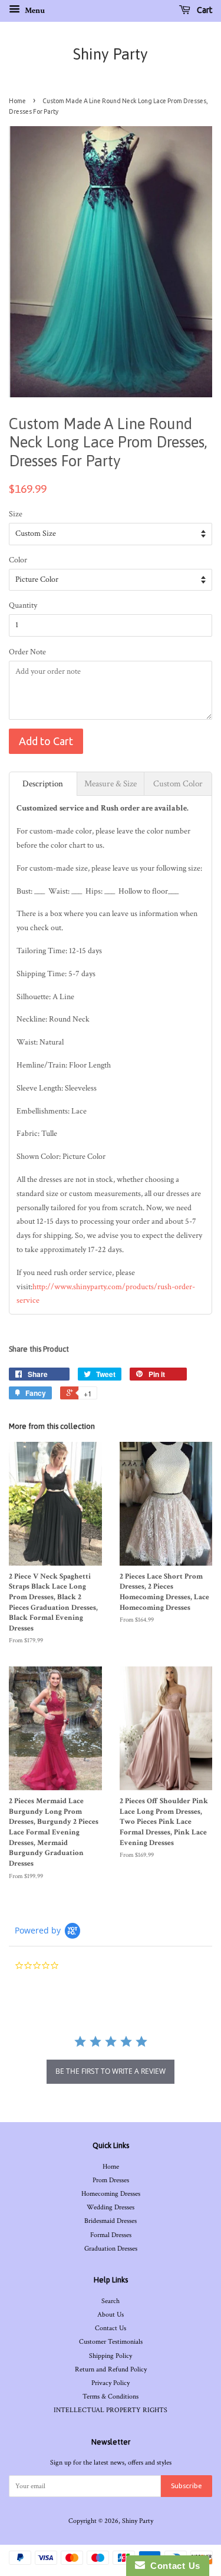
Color (18, 560)
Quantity (23, 605)
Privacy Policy (111, 2383)
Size (16, 514)
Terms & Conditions (111, 2397)
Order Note (27, 652)
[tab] (43, 784)
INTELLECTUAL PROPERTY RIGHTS (111, 2410)
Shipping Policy (111, 2356)
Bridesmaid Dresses (111, 2221)
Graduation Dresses (111, 2249)
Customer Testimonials (111, 2342)
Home (17, 101)
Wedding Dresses (111, 2207)
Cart (204, 10)
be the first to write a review (111, 2071)
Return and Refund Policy (111, 2369)
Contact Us (111, 2328)
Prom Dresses (111, 2180)
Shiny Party (111, 54)
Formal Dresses (111, 2235)
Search (111, 2301)
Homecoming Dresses (111, 2194)
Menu (34, 11)
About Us (111, 2315)
